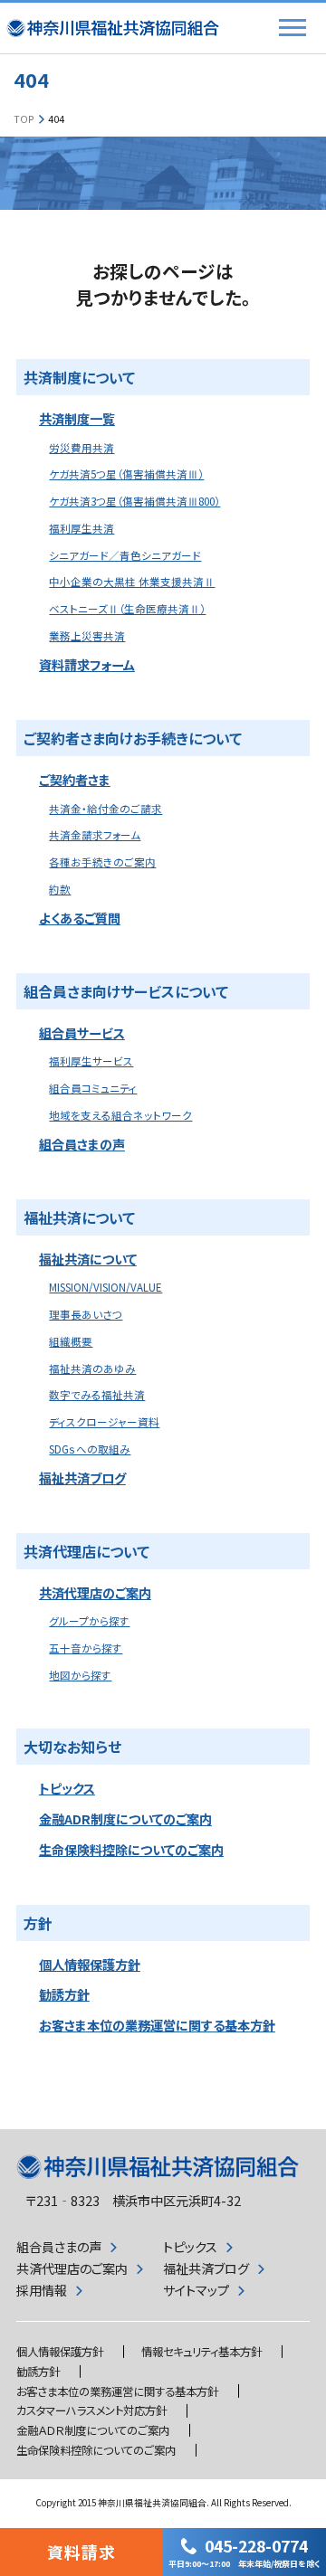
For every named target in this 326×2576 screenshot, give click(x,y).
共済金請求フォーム (95, 835)
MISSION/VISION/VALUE (105, 1287)
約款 (60, 889)
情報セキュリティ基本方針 (201, 2352)
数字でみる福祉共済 (97, 1395)
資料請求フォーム (87, 665)
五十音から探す (86, 1648)
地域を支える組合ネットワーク (120, 1115)
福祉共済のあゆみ (92, 1368)
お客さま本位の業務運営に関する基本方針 (157, 2025)
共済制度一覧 (77, 419)
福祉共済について (88, 1259)
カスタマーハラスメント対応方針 (91, 2410)
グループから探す (89, 1621)
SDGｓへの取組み (90, 1449)
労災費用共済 (81, 448)
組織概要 (71, 1341)
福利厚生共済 (81, 528)
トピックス (67, 1788)
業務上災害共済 (87, 636)
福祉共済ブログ (82, 1478)
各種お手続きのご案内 (102, 862)
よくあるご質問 (80, 918)
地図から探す (80, 1675)
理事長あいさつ (86, 1314)
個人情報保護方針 (90, 1965)
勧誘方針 (64, 1994)
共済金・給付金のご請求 (105, 809)
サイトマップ (196, 2290)
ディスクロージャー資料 (104, 1422)
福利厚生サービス (91, 1061)
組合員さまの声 (82, 1144)
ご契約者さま (75, 780)
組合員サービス (82, 1033)
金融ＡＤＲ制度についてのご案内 (93, 2430)
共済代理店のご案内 (95, 1593)
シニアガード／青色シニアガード (125, 555)
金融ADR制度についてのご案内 (125, 1819)
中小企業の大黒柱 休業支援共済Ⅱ (132, 582)
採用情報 (42, 2290)
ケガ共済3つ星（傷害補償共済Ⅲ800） (134, 501)
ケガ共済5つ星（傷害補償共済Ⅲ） (126, 474)
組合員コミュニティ (93, 1088)
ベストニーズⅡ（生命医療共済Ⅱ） (127, 609)
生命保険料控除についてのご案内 (131, 1850)
